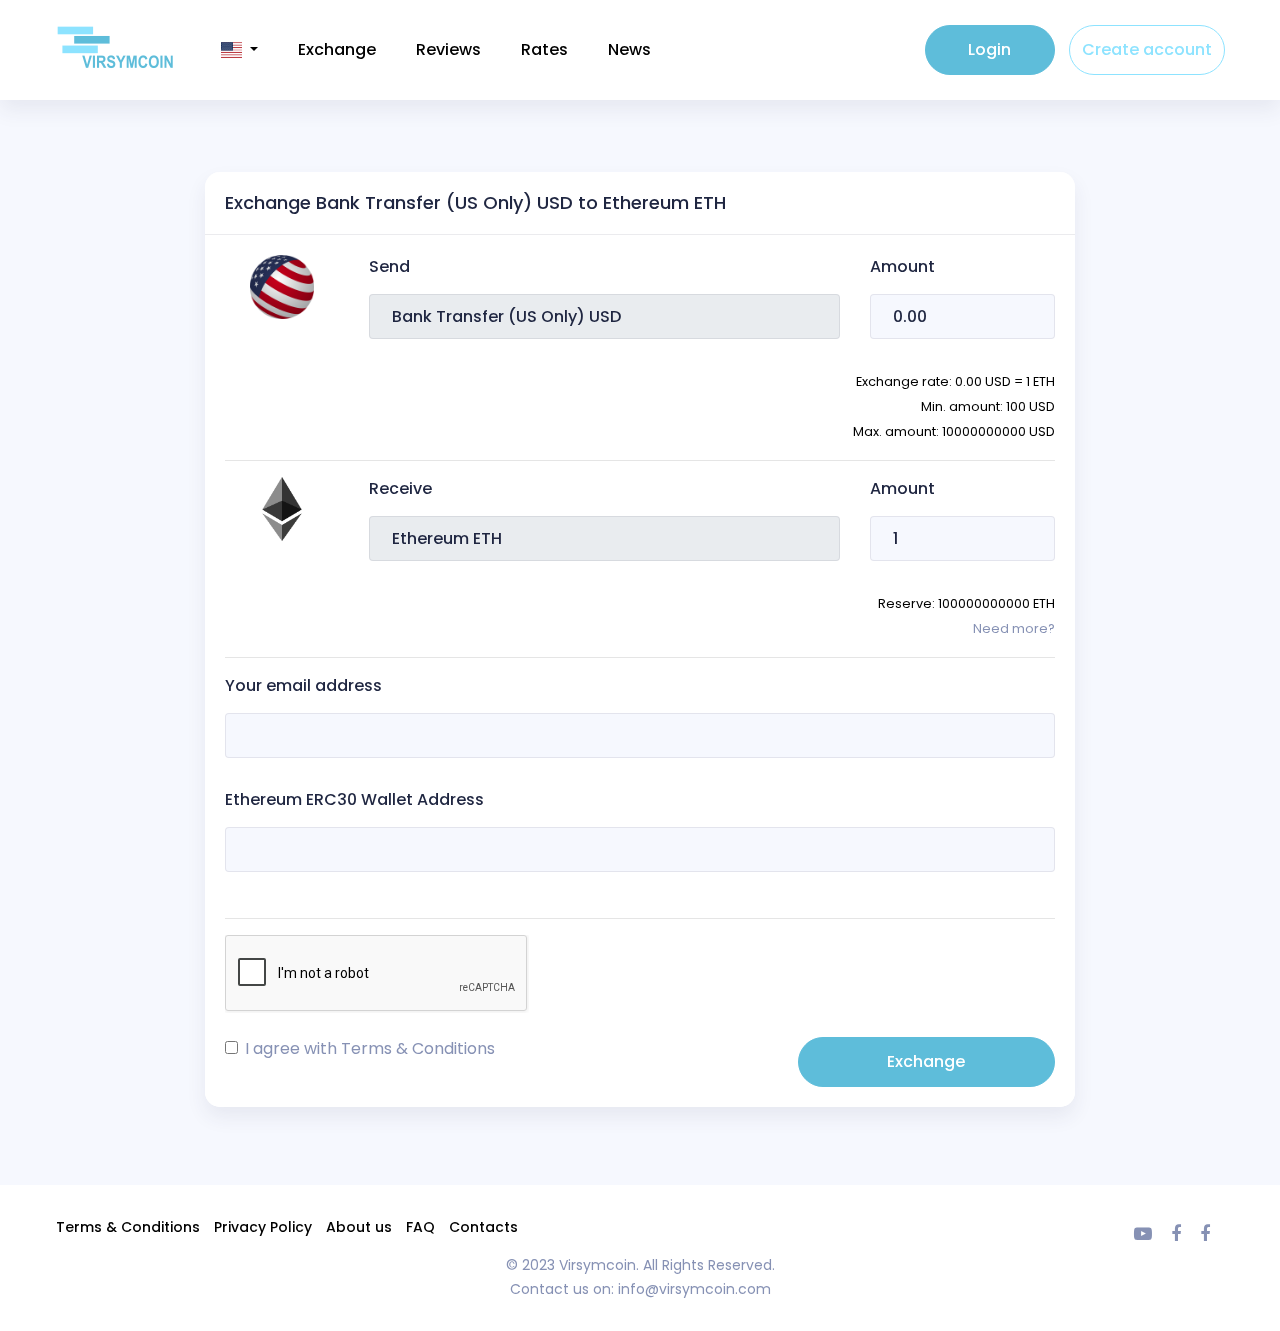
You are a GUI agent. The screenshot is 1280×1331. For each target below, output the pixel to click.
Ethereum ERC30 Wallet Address (354, 799)
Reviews (448, 49)
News (629, 49)
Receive (400, 488)
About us (359, 1227)
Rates (544, 49)
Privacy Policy (263, 1227)
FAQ (420, 1227)
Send (389, 266)
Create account (1147, 49)
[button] (239, 50)
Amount (902, 266)
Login (989, 49)
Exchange (337, 49)
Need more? (1014, 628)
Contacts (483, 1227)
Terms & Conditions (418, 1048)
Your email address (303, 685)
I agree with (370, 1048)
